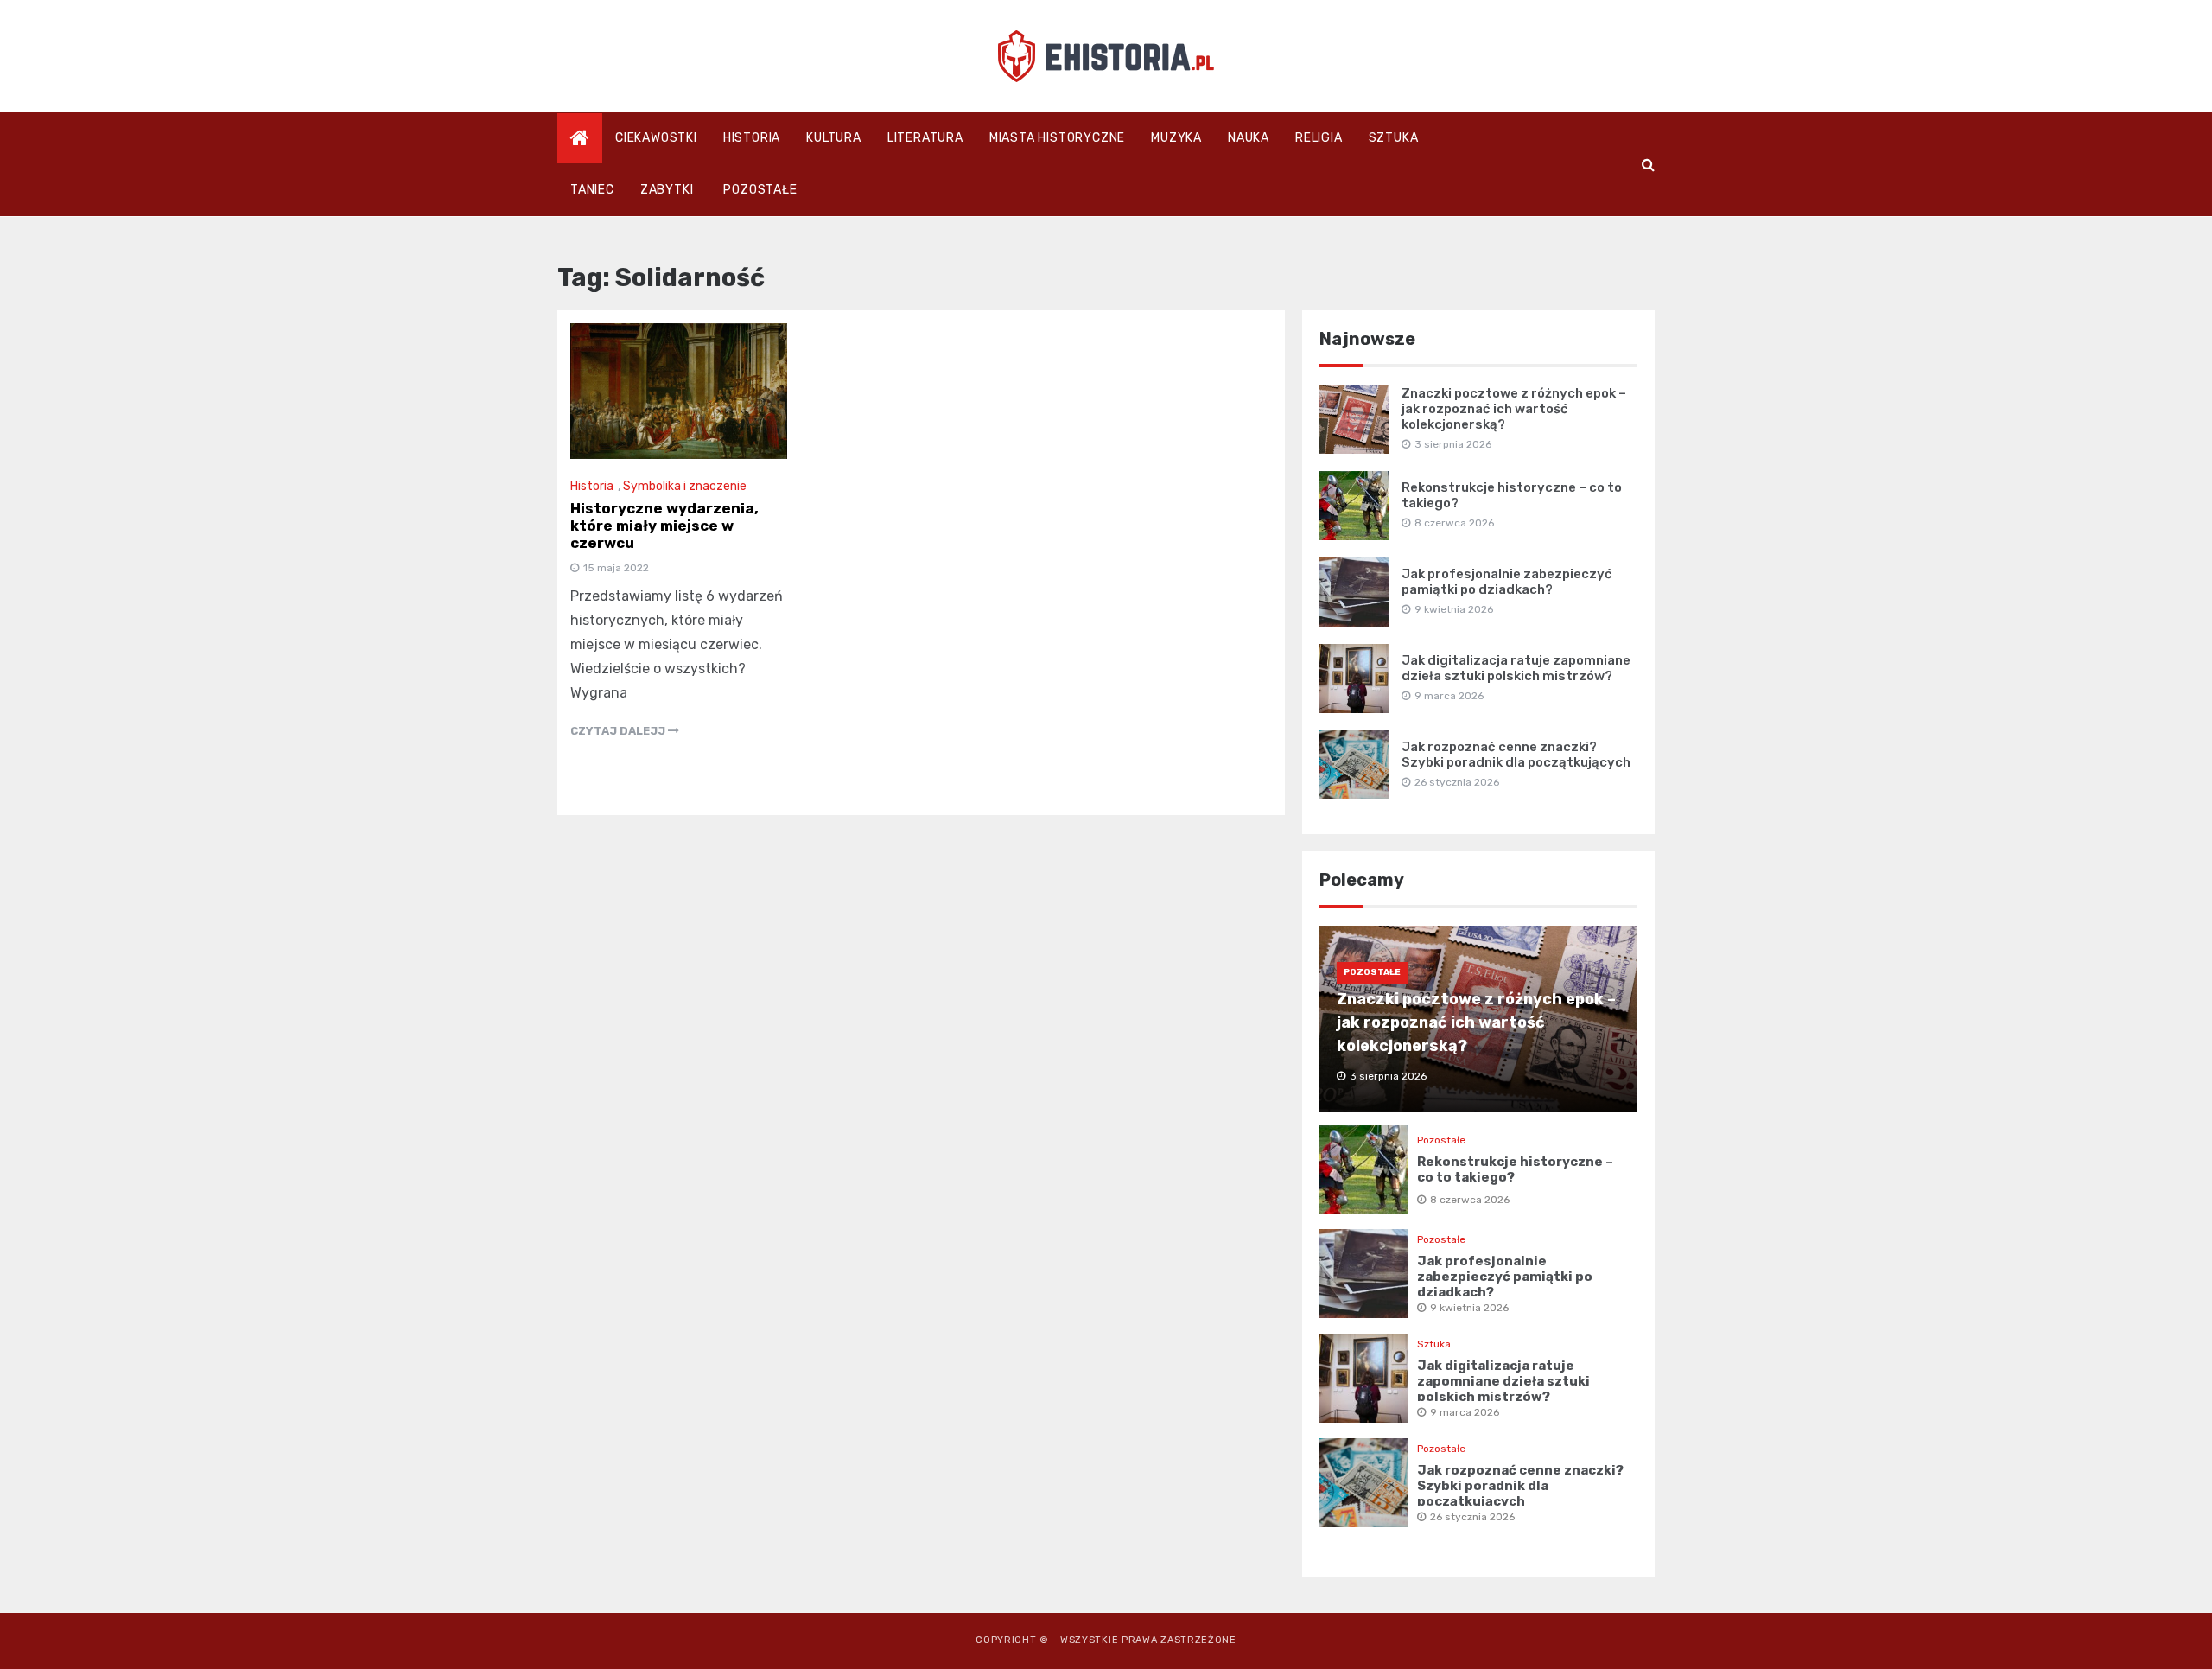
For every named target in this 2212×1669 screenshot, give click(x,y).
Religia (1319, 138)
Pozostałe (760, 190)
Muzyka (1176, 138)
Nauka (1249, 138)
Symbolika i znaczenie (685, 486)
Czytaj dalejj (619, 731)
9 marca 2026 (1465, 1412)
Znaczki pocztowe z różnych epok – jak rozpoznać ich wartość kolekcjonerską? (1514, 409)
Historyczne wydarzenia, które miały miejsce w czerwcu (664, 526)
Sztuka (1394, 138)
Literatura (925, 138)
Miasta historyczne (1057, 138)
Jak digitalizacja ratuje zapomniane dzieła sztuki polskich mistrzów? (1516, 668)
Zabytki (667, 190)
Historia (752, 138)
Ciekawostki (656, 138)
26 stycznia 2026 (1472, 1517)
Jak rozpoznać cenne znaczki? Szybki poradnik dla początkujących (1516, 755)
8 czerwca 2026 (1470, 1200)
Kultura (834, 138)
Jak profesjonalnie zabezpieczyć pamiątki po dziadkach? (1507, 582)
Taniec (592, 190)
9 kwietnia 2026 (1469, 1308)
